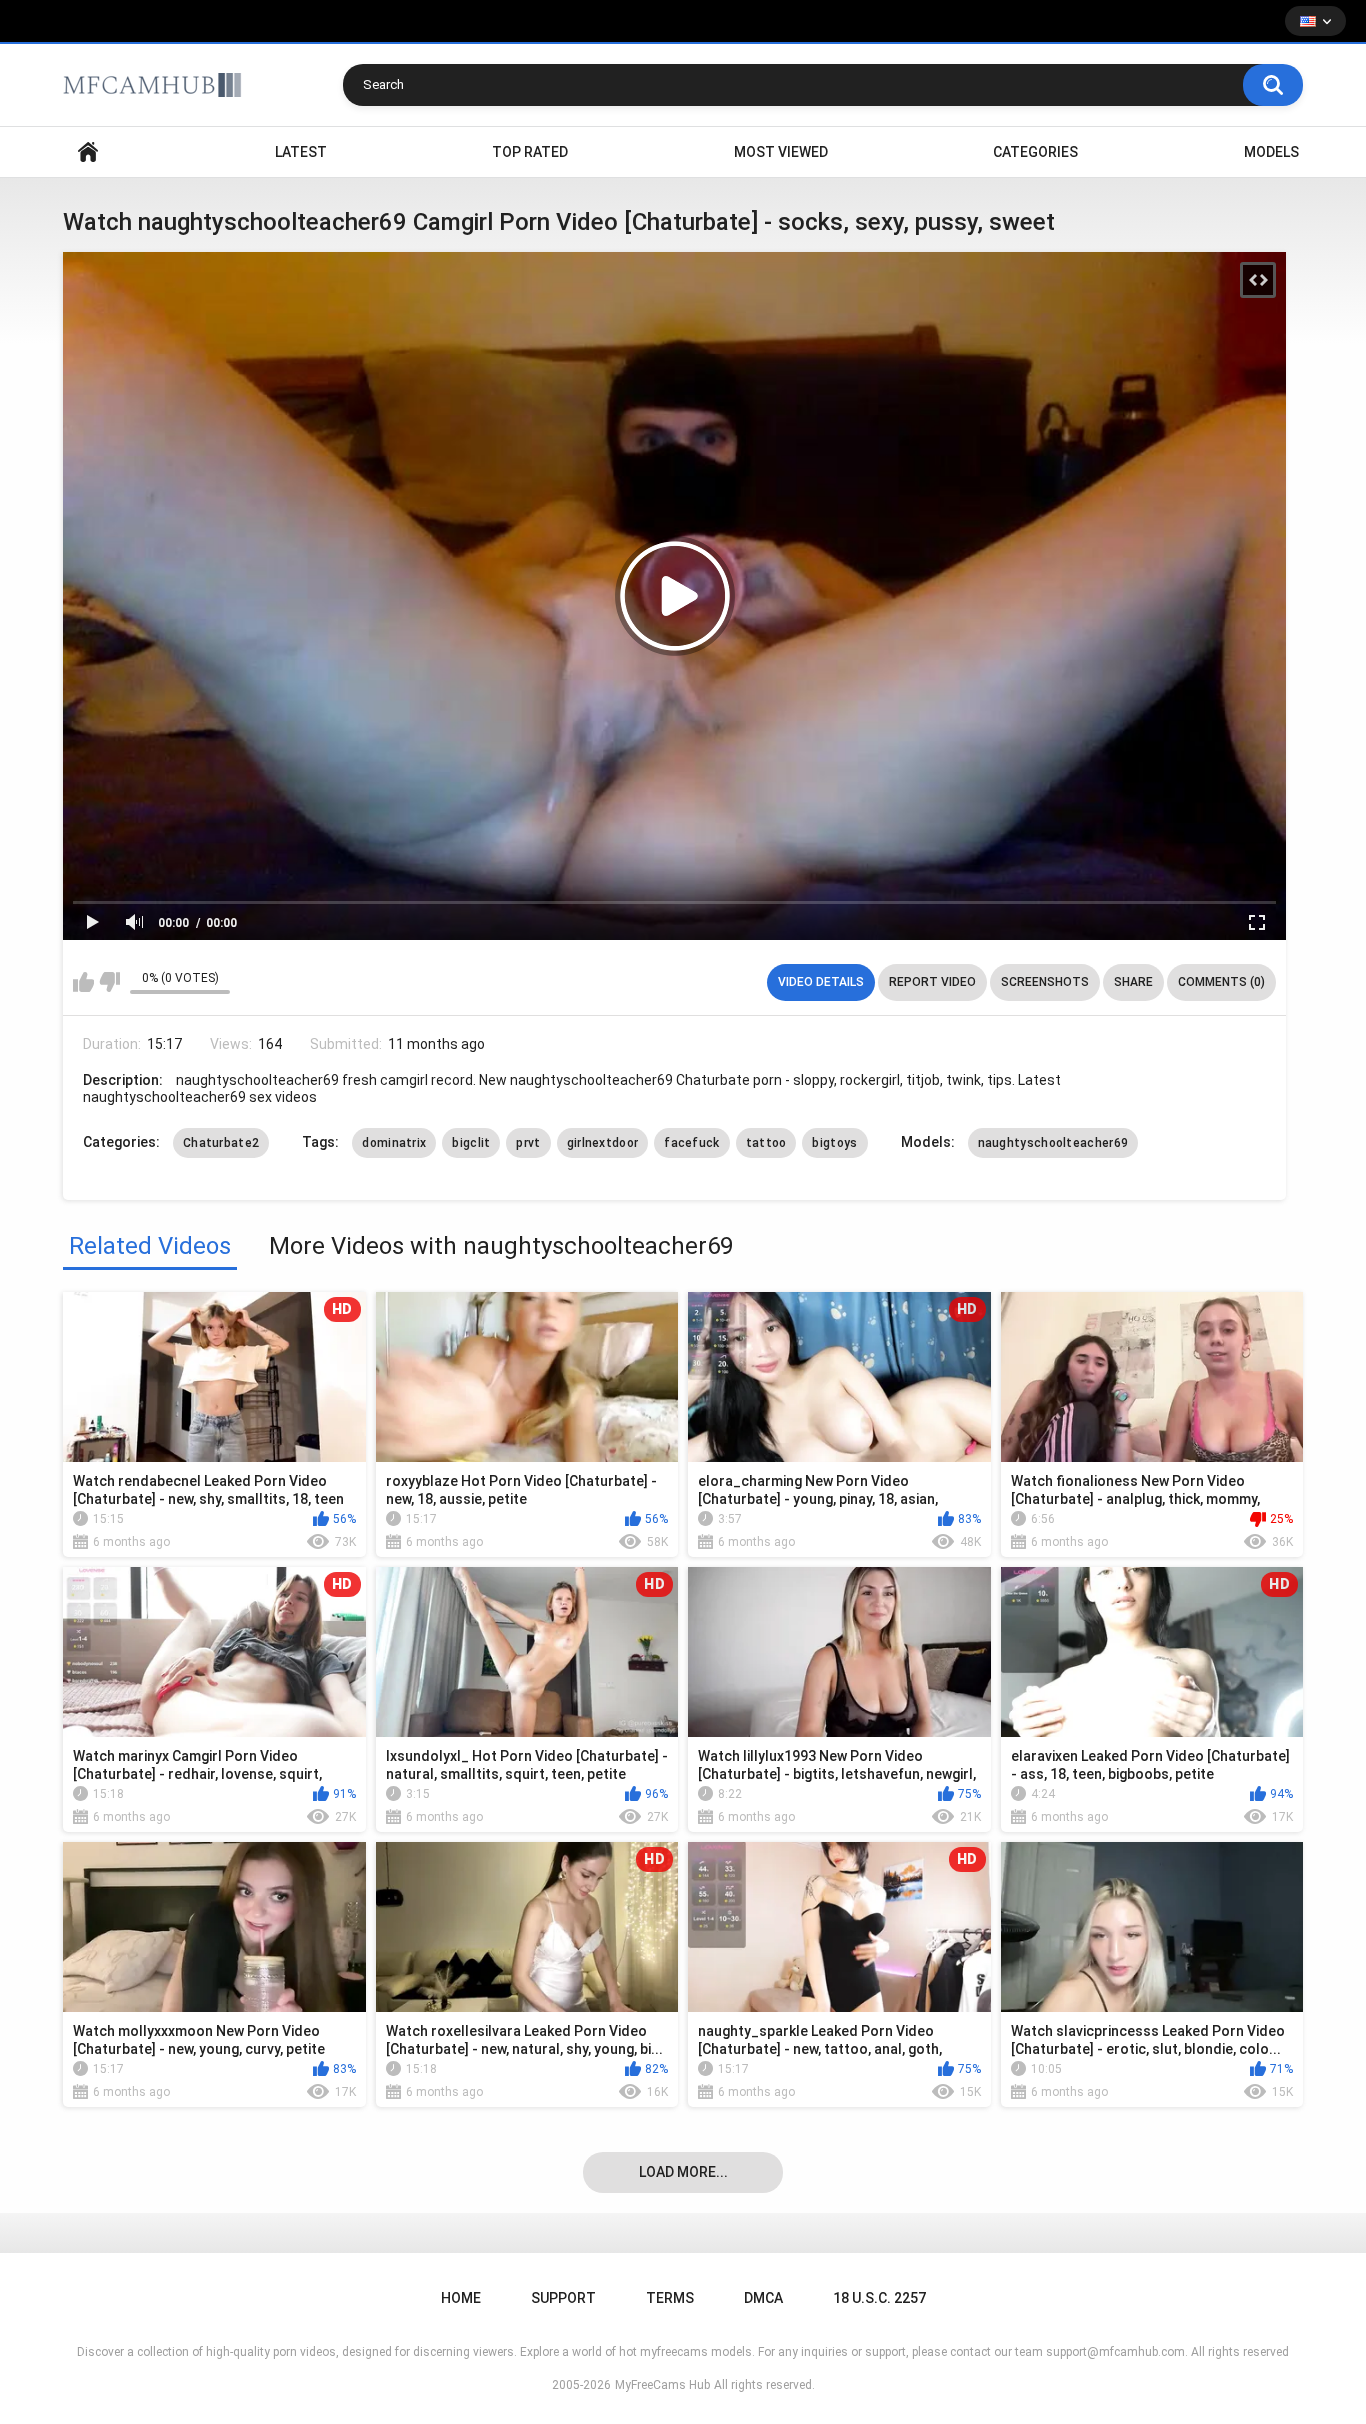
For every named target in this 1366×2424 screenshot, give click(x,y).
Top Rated (530, 152)
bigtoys (834, 1143)
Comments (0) (1221, 982)
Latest (301, 152)
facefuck (691, 1143)
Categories (1035, 152)
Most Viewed (781, 152)
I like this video (83, 982)
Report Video (932, 982)
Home (88, 152)
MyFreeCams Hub (662, 2385)
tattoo (766, 1143)
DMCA (763, 2298)
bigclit (471, 1143)
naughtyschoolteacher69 (1053, 1143)
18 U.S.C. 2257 (879, 2298)
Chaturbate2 (221, 1143)
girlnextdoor (603, 1143)
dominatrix (394, 1143)
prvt (528, 1143)
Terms (670, 2298)
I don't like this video (109, 982)
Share (1133, 982)
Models (1271, 152)
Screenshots (1045, 982)
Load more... (683, 2172)
